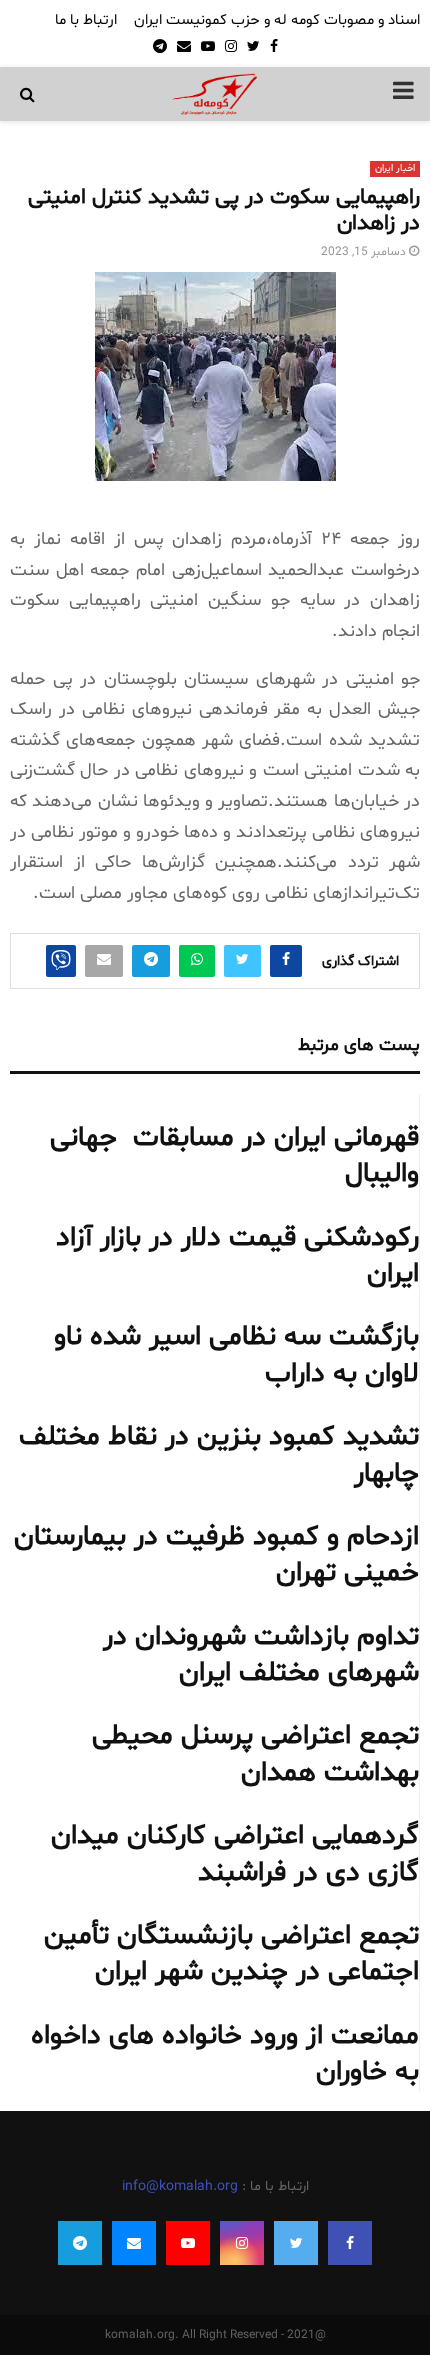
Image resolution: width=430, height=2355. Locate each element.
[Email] (134, 2243)
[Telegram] (80, 2243)
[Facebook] (350, 2243)
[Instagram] (242, 2243)
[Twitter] (296, 2243)
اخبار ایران (395, 168)
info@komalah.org (180, 2186)
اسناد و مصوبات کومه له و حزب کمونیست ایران (277, 20)
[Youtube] (188, 2243)
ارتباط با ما (86, 20)
